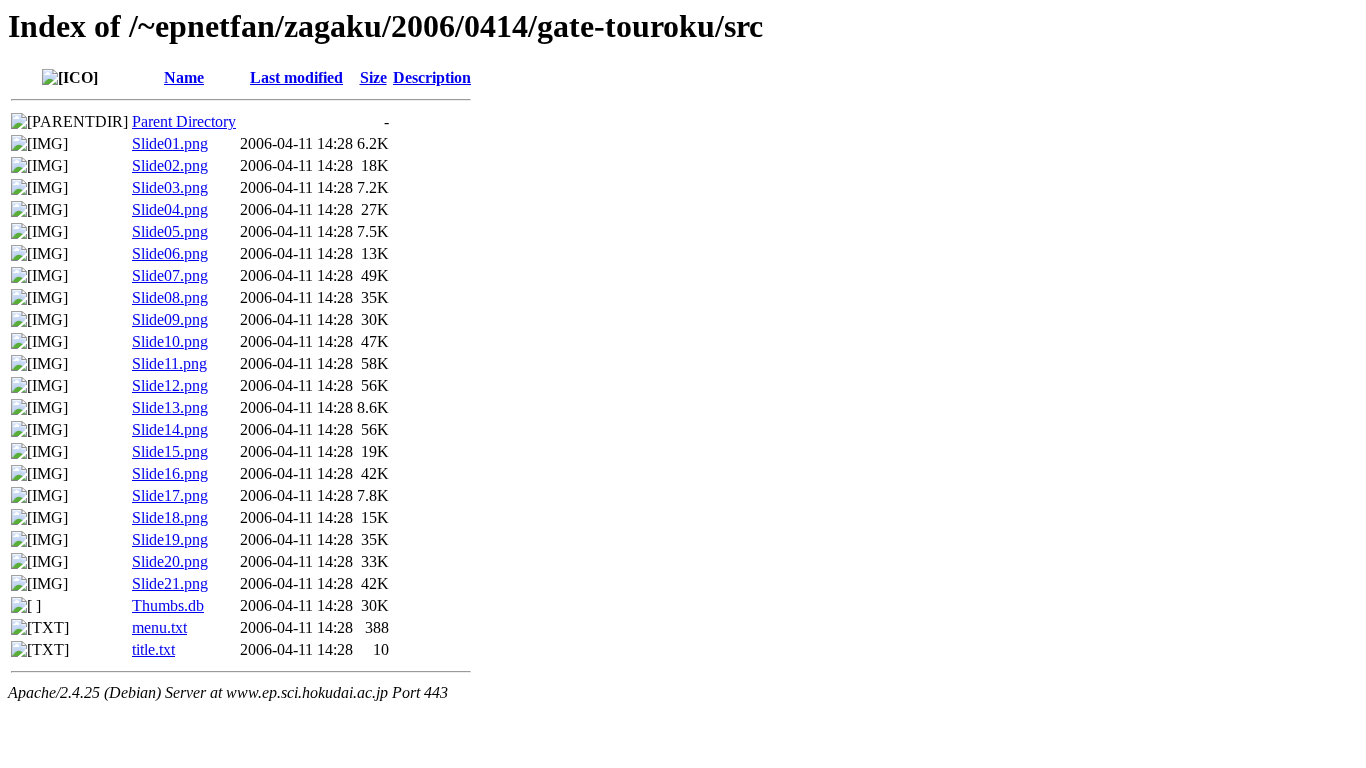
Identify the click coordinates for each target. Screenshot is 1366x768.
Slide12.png (170, 385)
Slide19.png (170, 539)
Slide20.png (170, 561)
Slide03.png (170, 187)
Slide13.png (170, 407)
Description (432, 77)
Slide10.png (170, 341)
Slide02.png (170, 165)
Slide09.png (170, 319)
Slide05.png (170, 231)
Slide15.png (170, 451)
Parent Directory (184, 121)
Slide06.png (170, 253)
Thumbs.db (168, 605)
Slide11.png (169, 363)
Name (184, 77)
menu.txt (159, 627)
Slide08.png (170, 297)
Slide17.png (170, 495)
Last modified (296, 77)
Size (373, 77)
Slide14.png (170, 429)
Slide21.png (170, 583)
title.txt (153, 649)
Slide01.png (170, 143)
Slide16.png (170, 473)
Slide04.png (170, 209)
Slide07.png (170, 275)
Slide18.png (170, 517)
